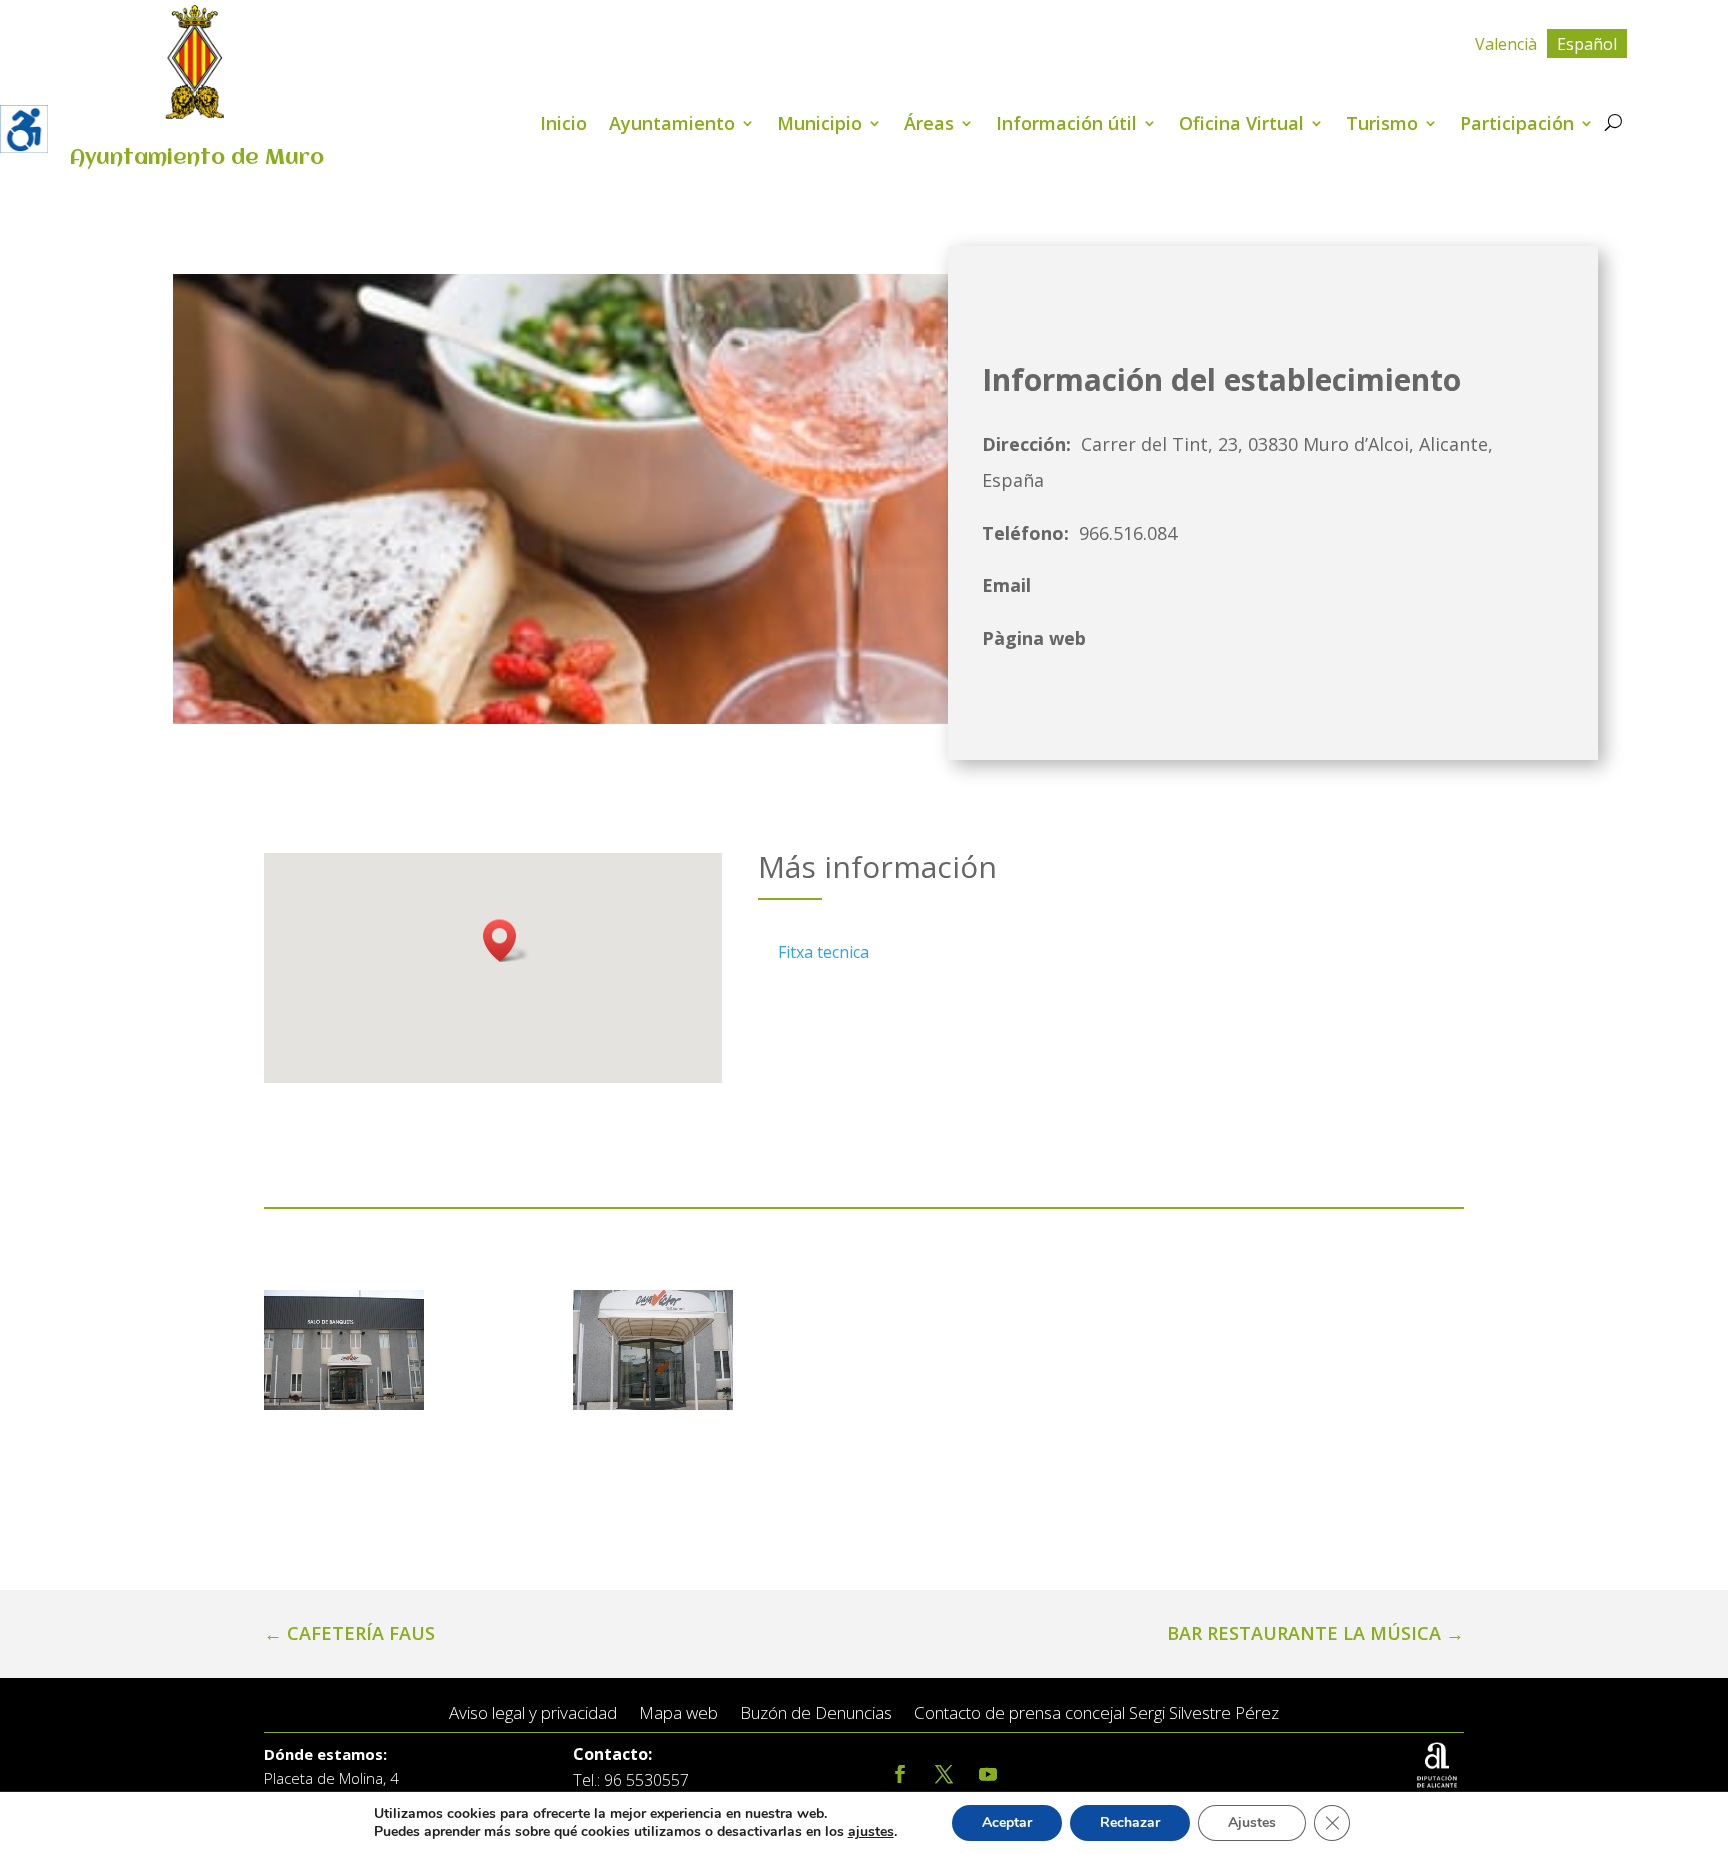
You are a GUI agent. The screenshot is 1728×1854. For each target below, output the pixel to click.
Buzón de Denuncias (816, 1713)
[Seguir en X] (944, 1774)
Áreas (929, 125)
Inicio (563, 125)
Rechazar (1130, 1822)
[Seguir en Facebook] (900, 1774)
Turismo (1382, 125)
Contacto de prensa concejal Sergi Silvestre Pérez (1096, 1713)
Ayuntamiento (672, 125)
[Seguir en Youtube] (988, 1774)
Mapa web (678, 1713)
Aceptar (1007, 1822)
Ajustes (1252, 1822)
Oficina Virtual (1241, 125)
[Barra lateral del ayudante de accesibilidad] (24, 129)
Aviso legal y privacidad (533, 1713)
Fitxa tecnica (823, 952)
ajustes (871, 1832)
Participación (1517, 125)
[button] (506, 940)
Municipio (819, 125)
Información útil (1066, 125)
